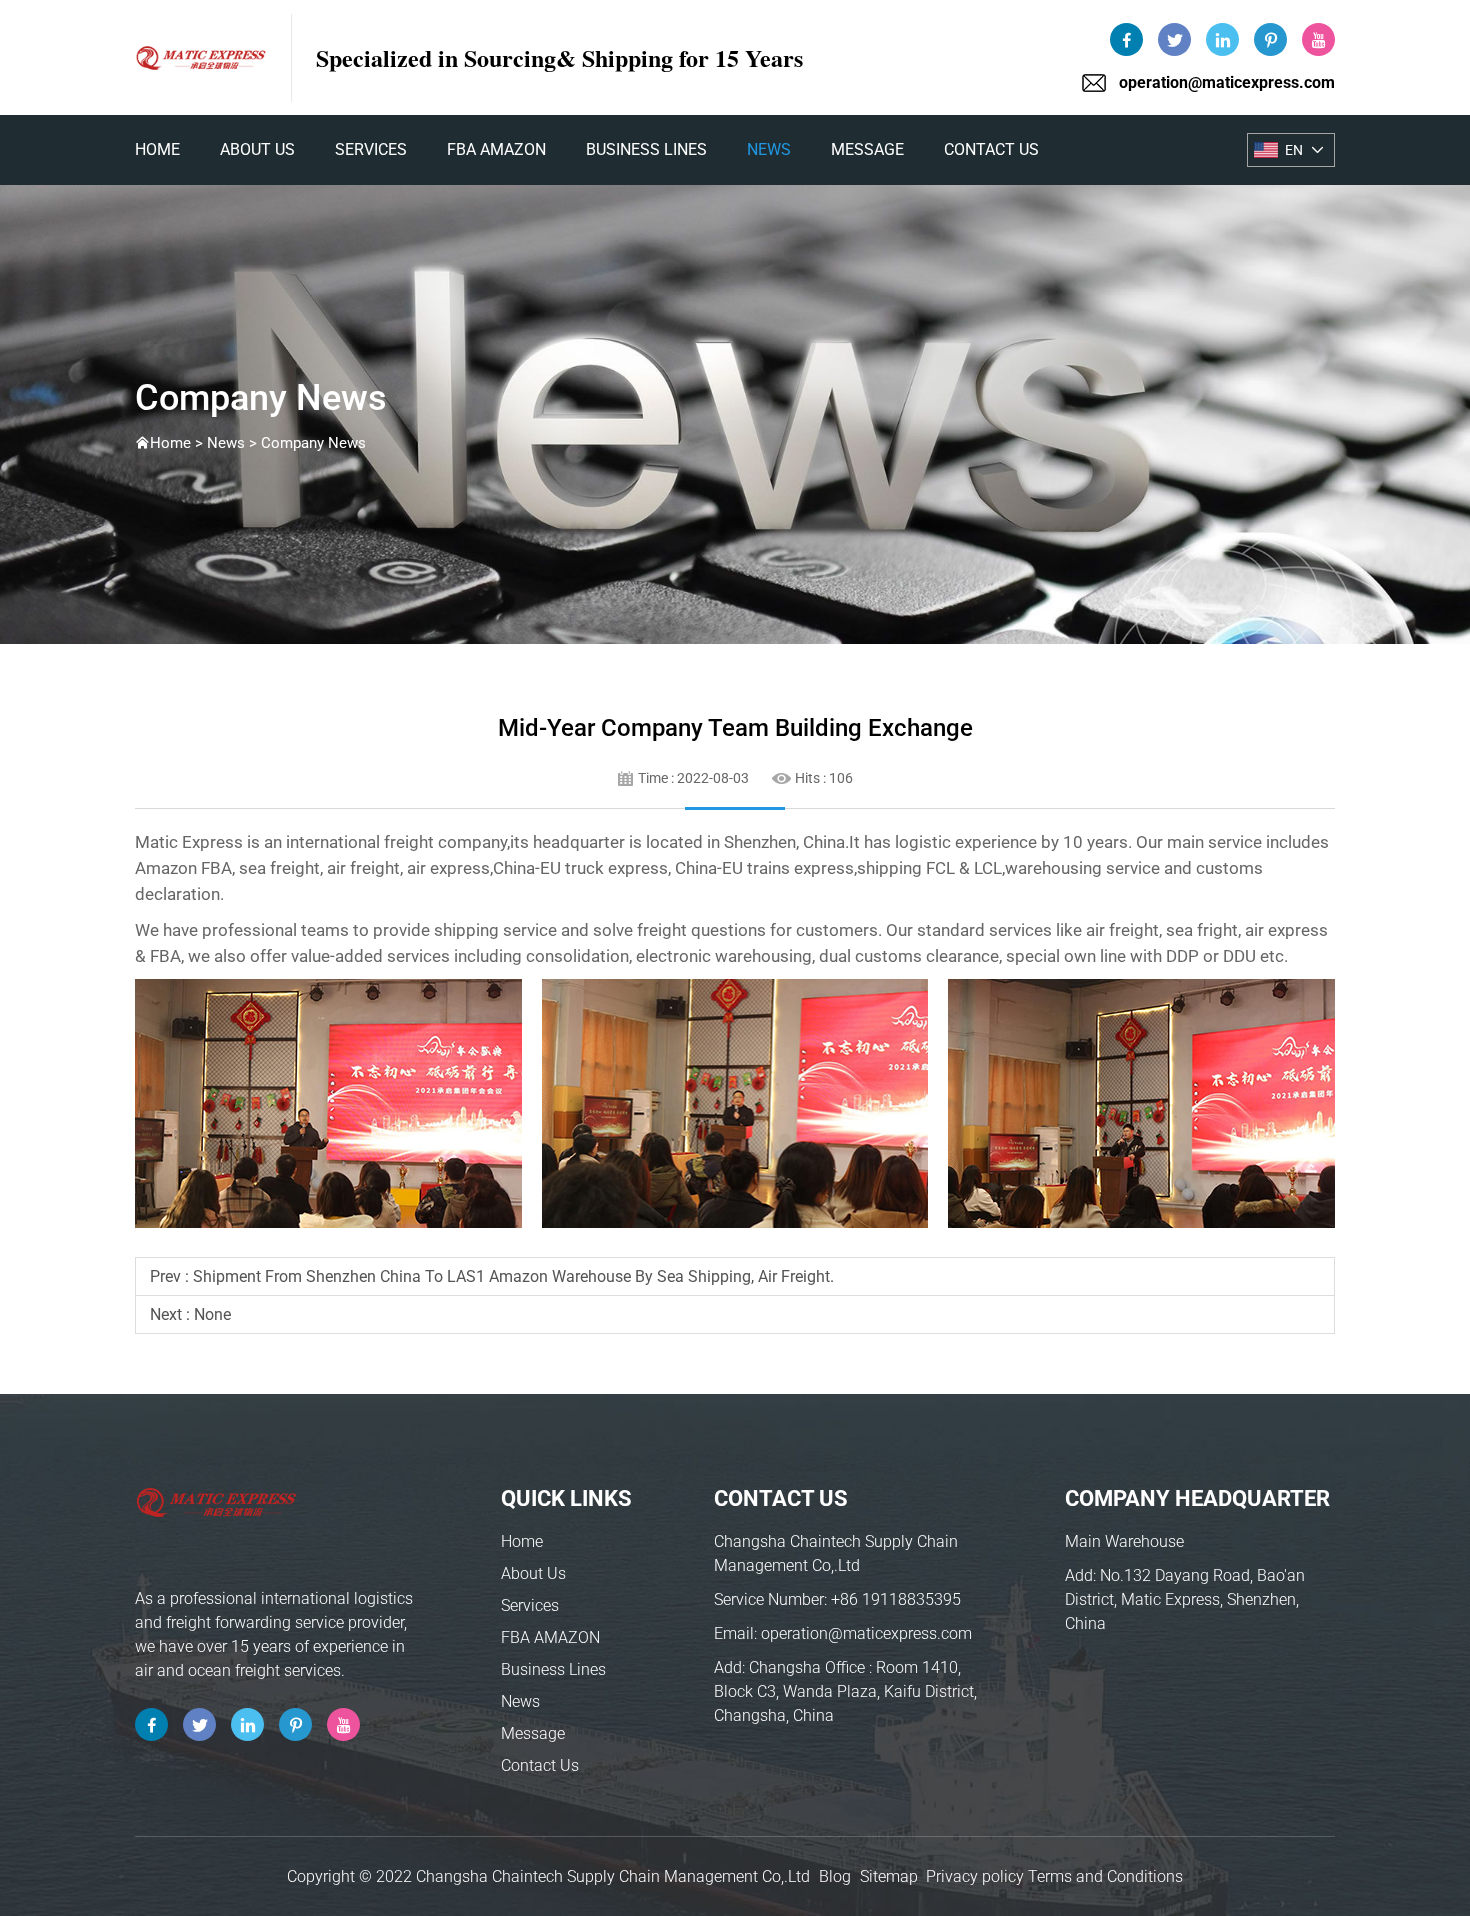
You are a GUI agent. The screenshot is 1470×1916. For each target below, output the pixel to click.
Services (371, 149)
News (769, 149)
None (212, 1314)
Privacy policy (975, 1876)
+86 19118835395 (896, 1599)
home (157, 149)
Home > (178, 443)
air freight (363, 868)
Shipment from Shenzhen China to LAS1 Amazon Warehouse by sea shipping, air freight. (513, 1276)
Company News (313, 443)
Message (867, 149)
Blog (835, 1876)
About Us (257, 149)
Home (522, 1541)
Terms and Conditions (1105, 1876)
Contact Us (991, 149)
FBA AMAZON (496, 149)
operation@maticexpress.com (1227, 82)
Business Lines (646, 149)
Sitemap (889, 1876)
